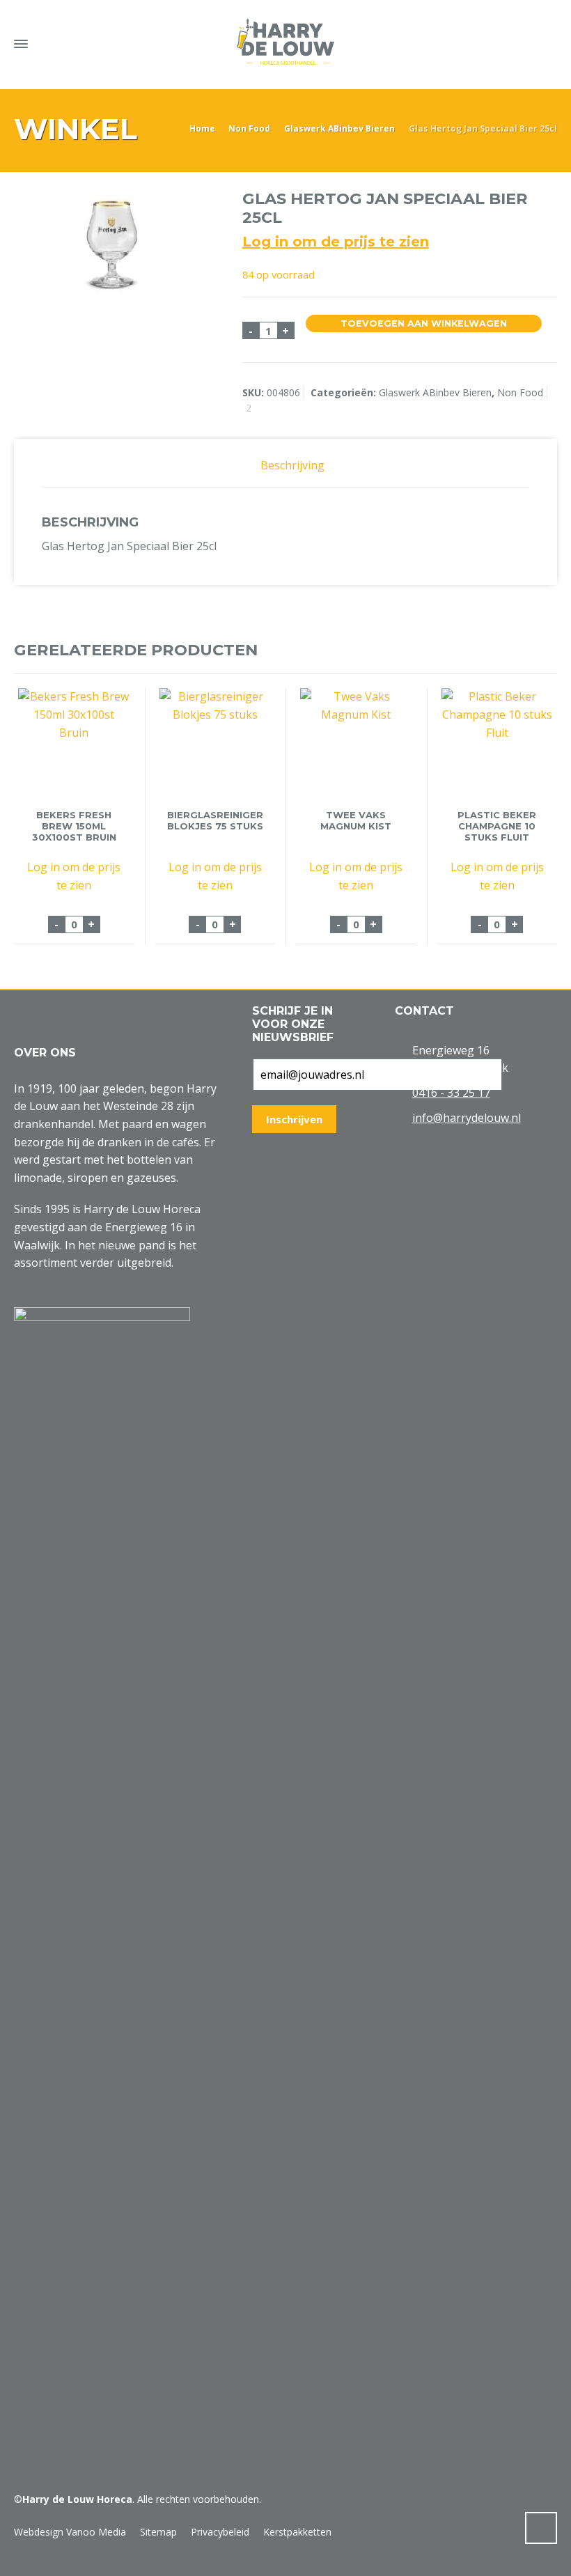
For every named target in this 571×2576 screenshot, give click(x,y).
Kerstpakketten (297, 2532)
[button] (17, 2558)
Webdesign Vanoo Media (70, 2532)
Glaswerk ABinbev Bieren (339, 128)
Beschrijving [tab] (292, 465)
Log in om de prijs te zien (336, 242)
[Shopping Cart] (521, 41)
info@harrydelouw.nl (467, 1118)
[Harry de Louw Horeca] (285, 42)
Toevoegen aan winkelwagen (424, 323)
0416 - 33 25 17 (451, 1093)
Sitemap (158, 2532)
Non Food (249, 128)
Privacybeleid (220, 2532)
